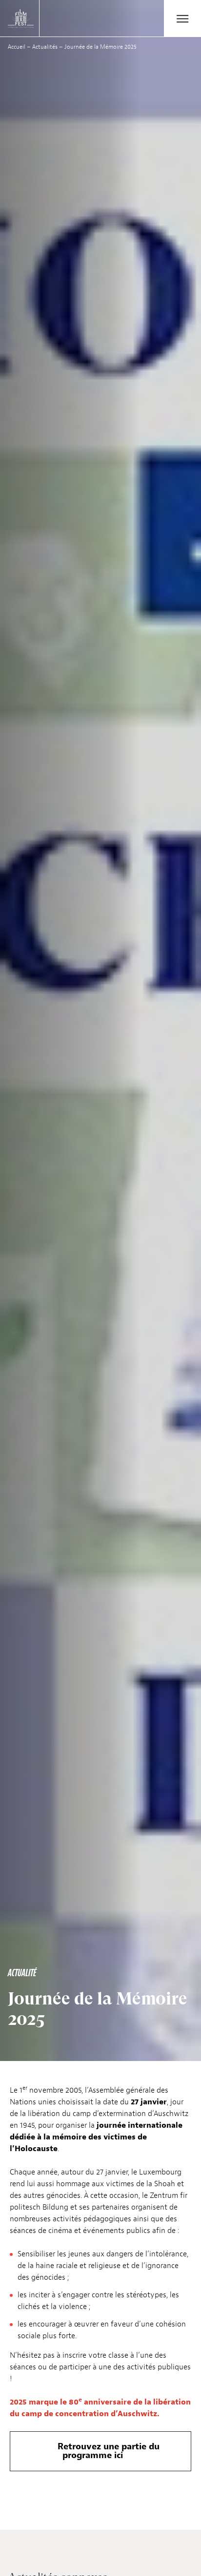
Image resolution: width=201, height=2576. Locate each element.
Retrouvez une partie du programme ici (109, 2451)
